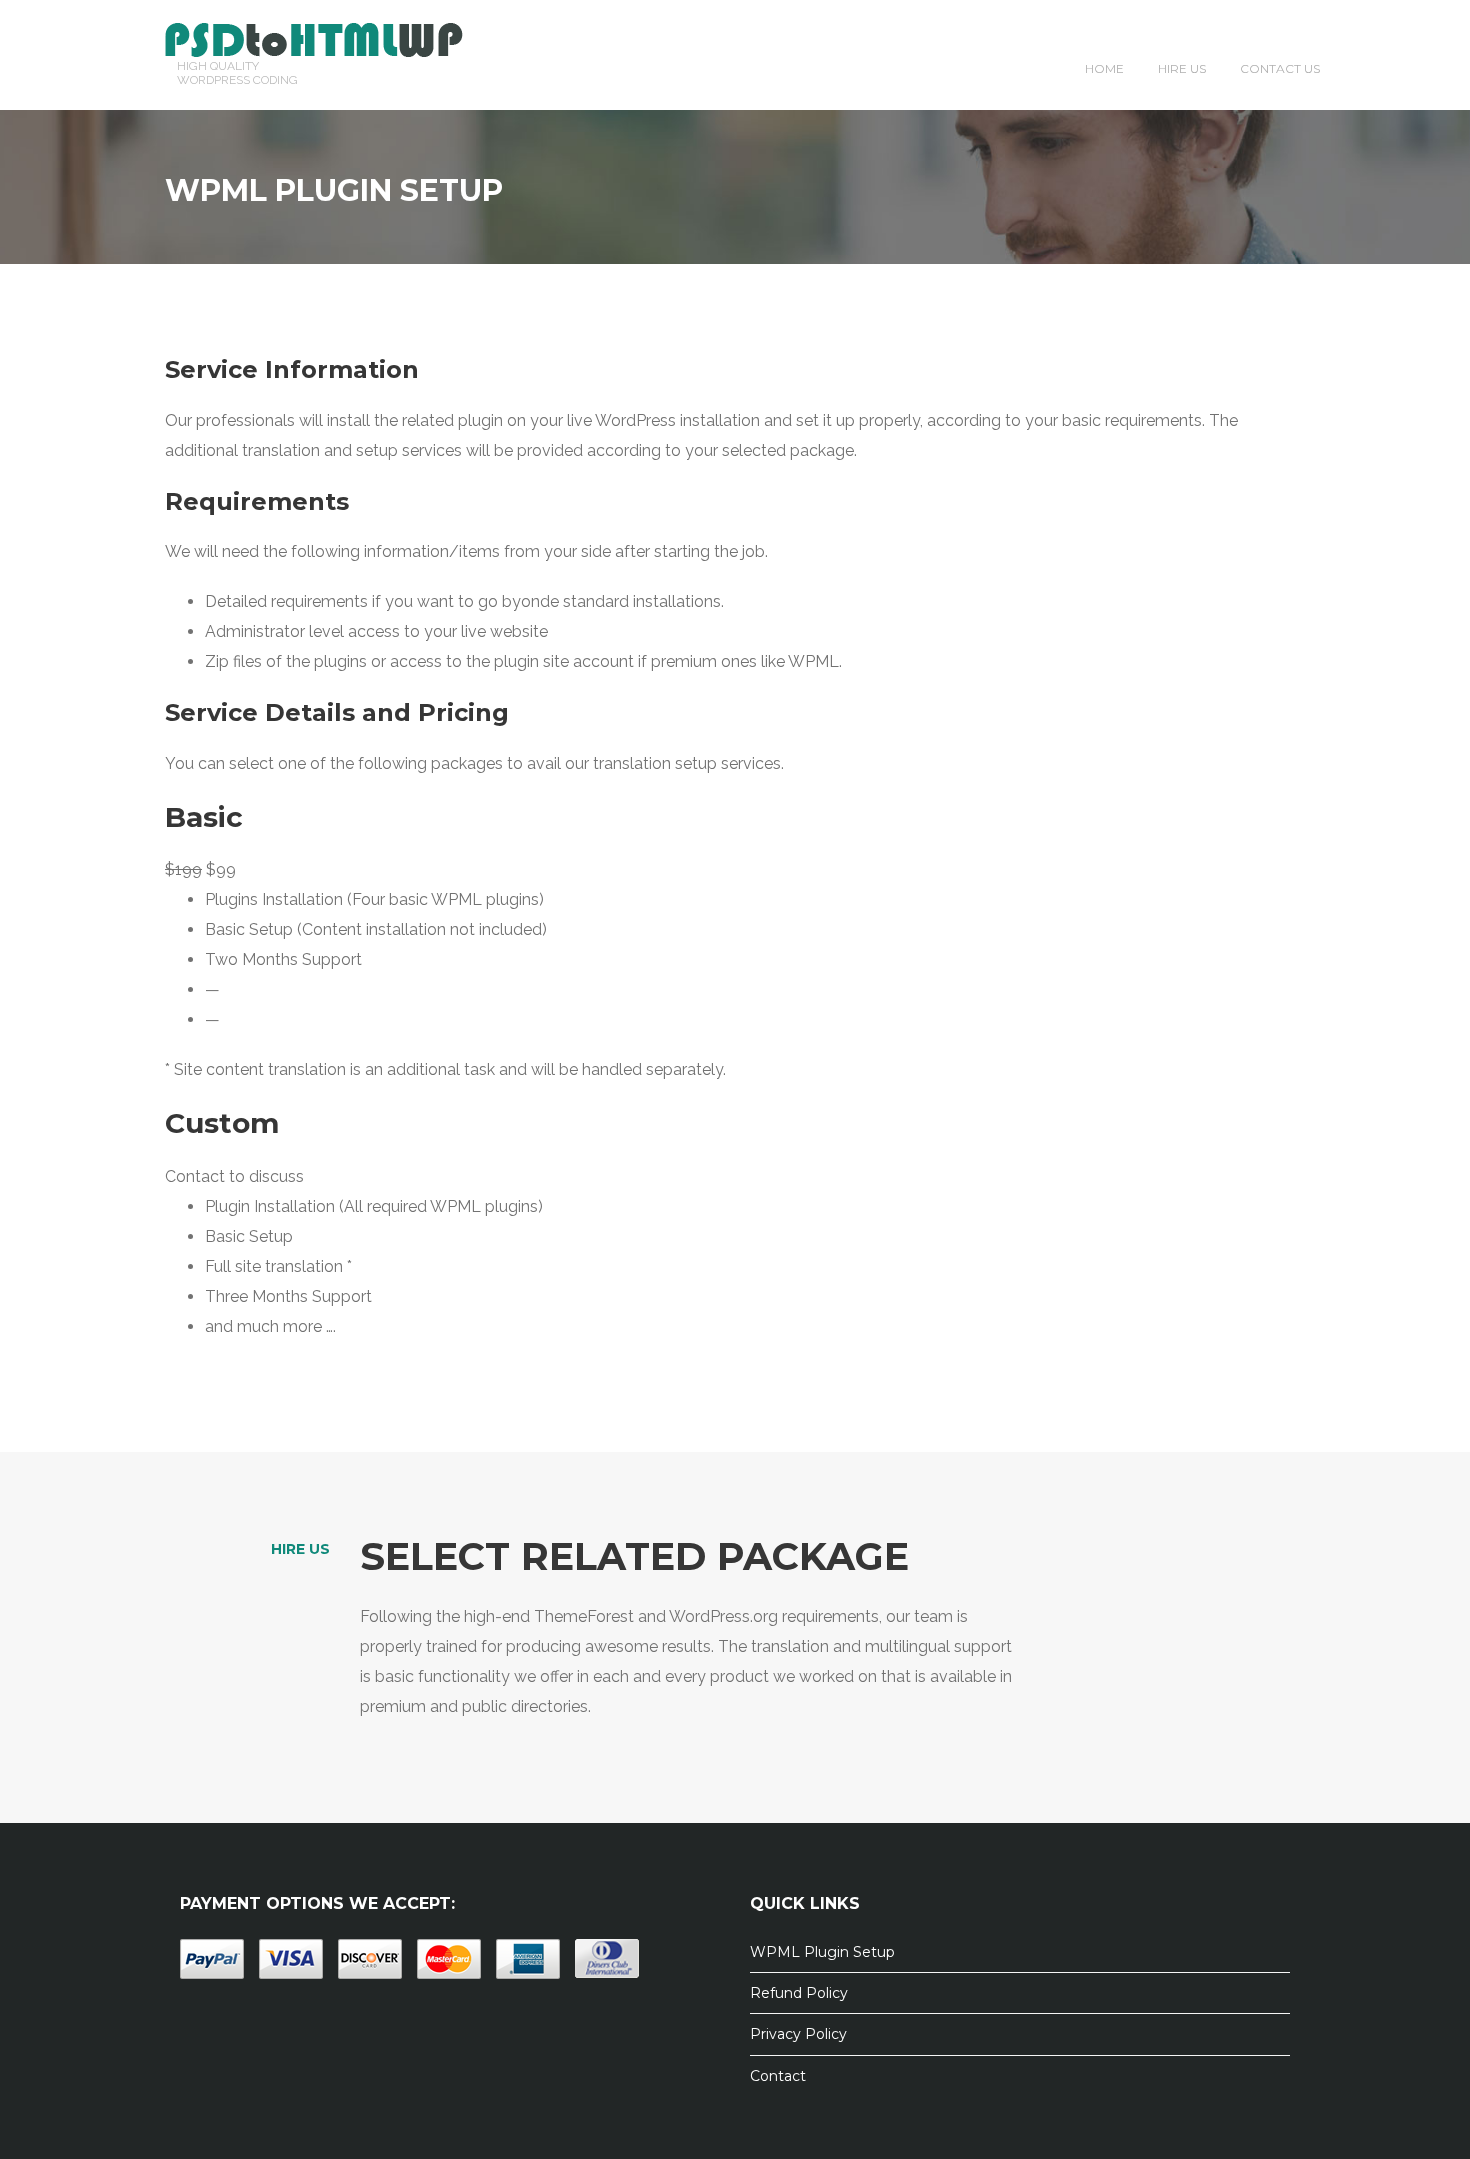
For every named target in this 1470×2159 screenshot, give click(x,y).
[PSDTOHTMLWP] (314, 38)
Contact (778, 2076)
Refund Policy (799, 1993)
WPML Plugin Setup (822, 1952)
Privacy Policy (798, 2034)
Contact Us (1280, 68)
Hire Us (1182, 68)
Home (1104, 68)
